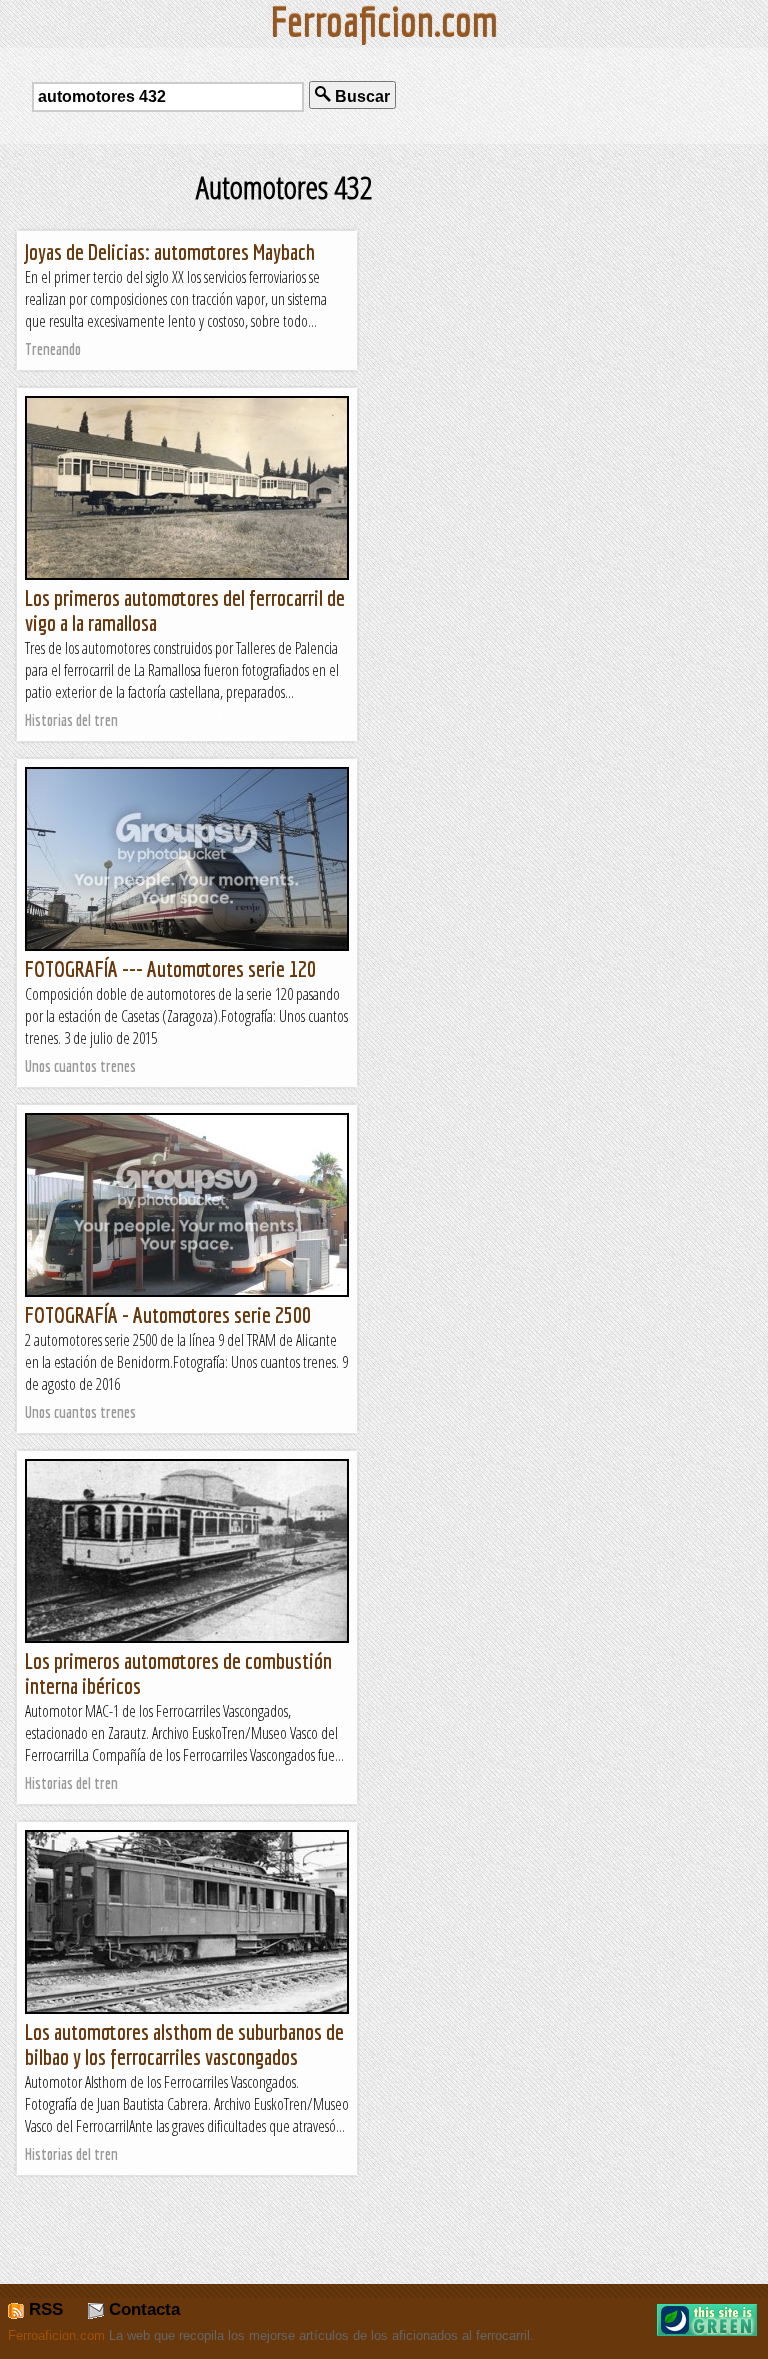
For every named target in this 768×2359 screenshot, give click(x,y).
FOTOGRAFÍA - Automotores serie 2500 (168, 1314)
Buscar (360, 96)
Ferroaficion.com (56, 2335)
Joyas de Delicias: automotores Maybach (170, 251)
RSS (43, 2309)
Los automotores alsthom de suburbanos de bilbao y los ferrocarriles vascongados (184, 2044)
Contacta (142, 2309)
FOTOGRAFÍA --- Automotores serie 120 (170, 968)
